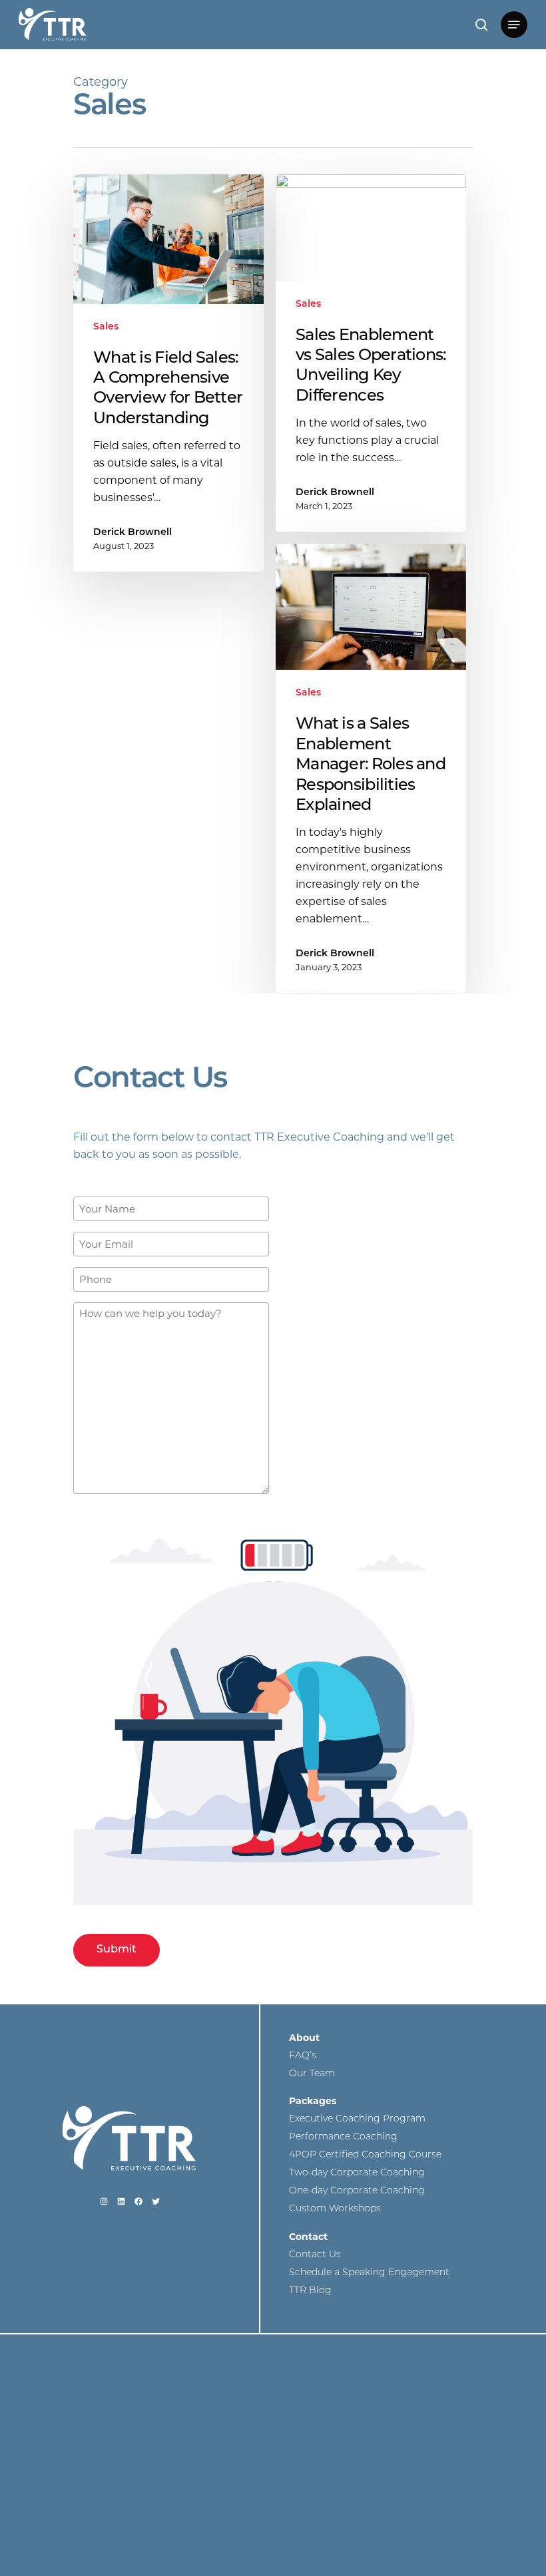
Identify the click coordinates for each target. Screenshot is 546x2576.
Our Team (312, 2074)
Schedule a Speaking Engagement (369, 2273)
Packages (313, 2101)
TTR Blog (310, 2291)
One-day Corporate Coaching (357, 2191)
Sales (106, 327)
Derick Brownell (133, 533)
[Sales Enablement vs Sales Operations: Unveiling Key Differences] (371, 353)
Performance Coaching (343, 2137)
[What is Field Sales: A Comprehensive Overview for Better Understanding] (168, 373)
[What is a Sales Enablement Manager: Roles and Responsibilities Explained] (371, 769)
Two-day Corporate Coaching (357, 2173)
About (304, 2038)
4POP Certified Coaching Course (365, 2155)
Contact (308, 2237)
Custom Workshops (335, 2209)
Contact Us (315, 2255)
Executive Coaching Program (357, 2119)
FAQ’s (303, 2056)
